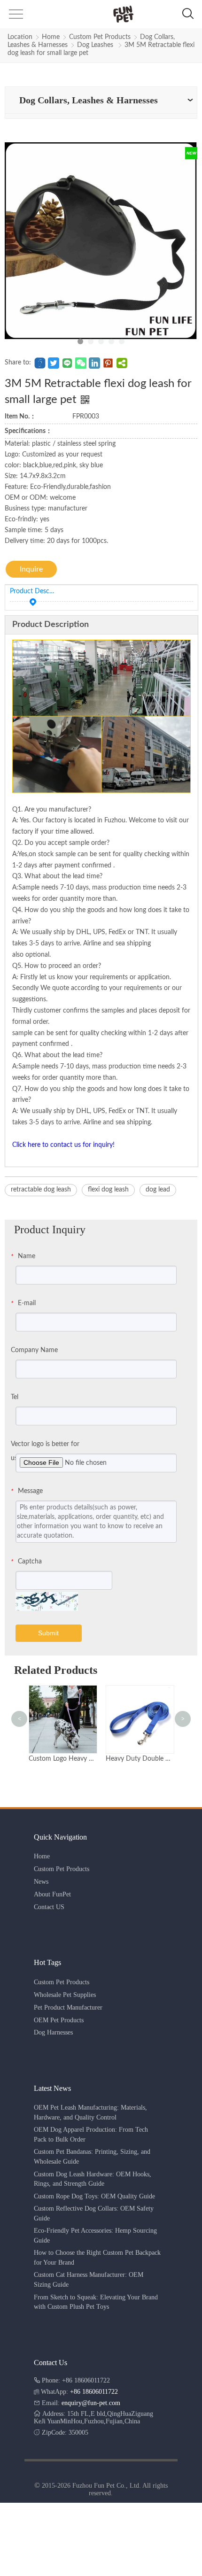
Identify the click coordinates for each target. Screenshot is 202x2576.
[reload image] (47, 1601)
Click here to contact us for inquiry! (63, 1145)
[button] (15, 17)
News (41, 1882)
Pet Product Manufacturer (68, 2007)
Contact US (49, 1907)
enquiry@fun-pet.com (91, 2403)
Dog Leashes (96, 45)
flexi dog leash (108, 1190)
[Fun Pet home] (100, 14)
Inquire (31, 569)
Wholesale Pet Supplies (65, 1995)
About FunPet (52, 1894)
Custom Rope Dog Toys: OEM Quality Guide (94, 2196)
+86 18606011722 (94, 2392)
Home (51, 37)
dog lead (158, 1190)
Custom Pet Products (100, 37)
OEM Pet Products (59, 2020)
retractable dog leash (41, 1190)
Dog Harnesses (53, 2032)
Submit (48, 1633)
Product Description (33, 591)
